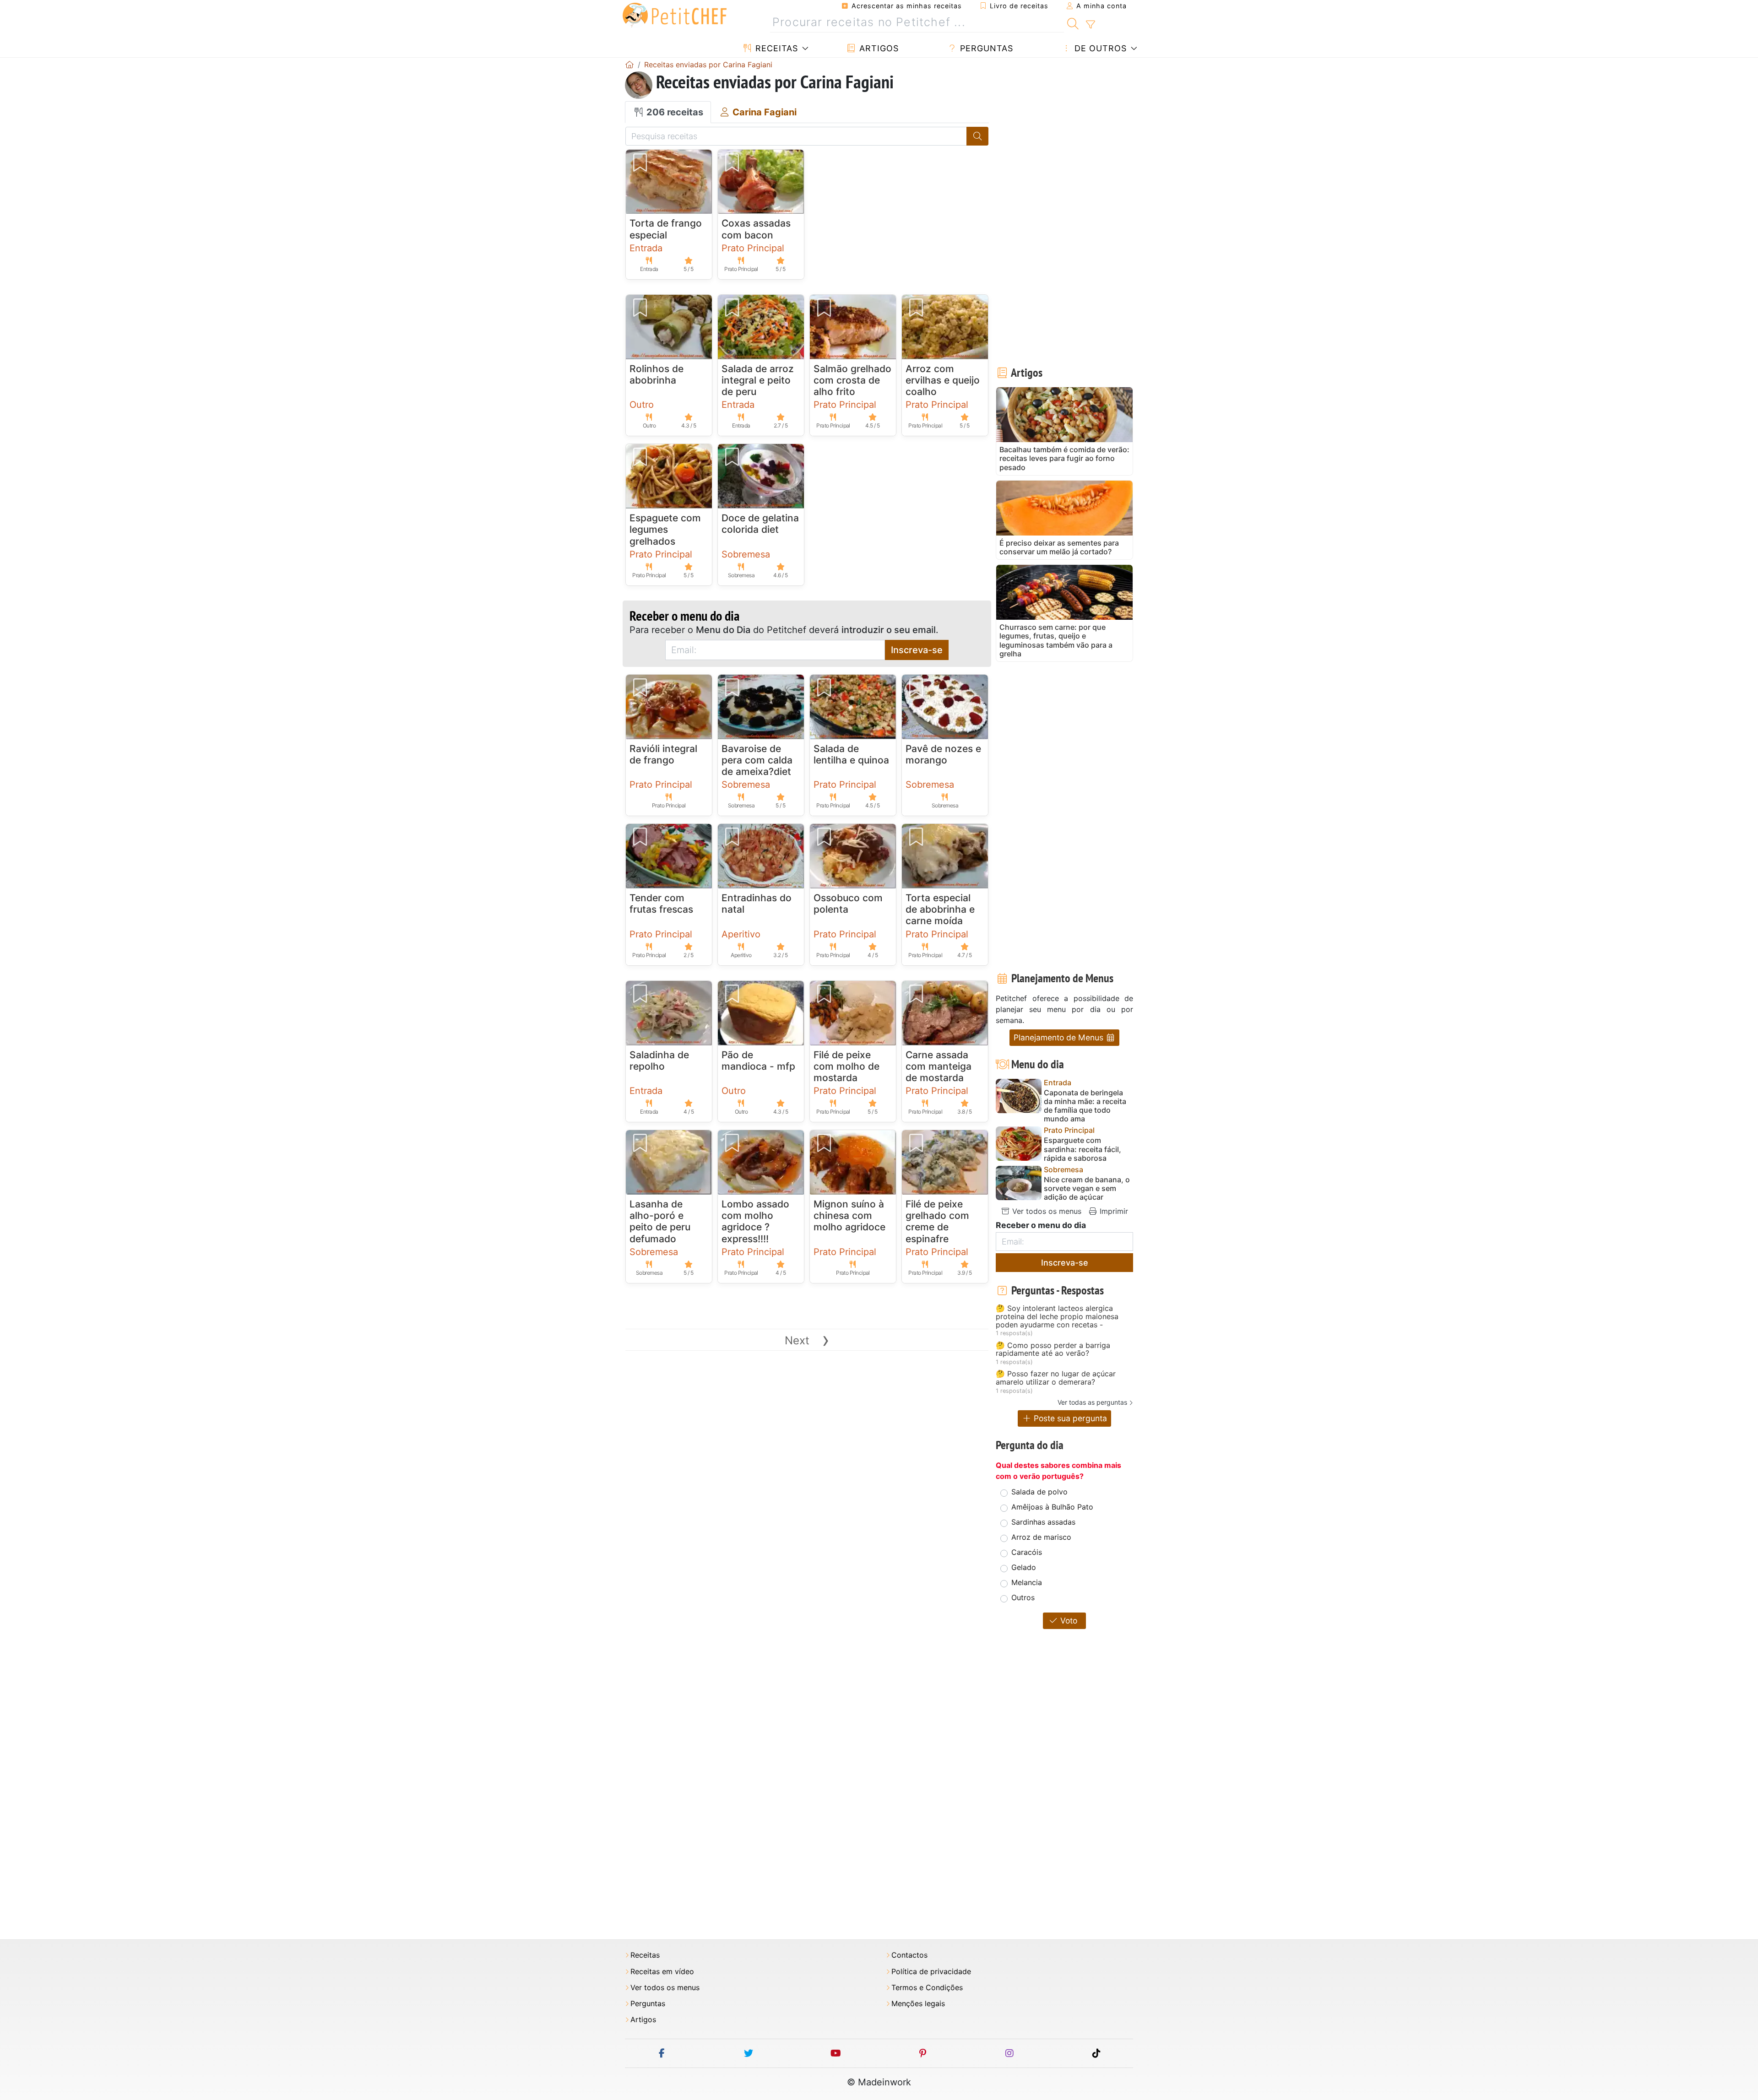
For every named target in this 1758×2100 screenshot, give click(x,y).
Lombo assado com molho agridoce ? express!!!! (755, 1221)
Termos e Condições (927, 1988)
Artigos (878, 48)
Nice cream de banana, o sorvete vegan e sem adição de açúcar (1087, 1188)
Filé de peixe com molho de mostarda (846, 1066)
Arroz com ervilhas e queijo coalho (943, 380)
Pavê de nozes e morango (943, 754)
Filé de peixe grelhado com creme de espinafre (937, 1221)
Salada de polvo (1039, 1492)
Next (807, 1340)
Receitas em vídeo (662, 1972)
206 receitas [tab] (674, 112)
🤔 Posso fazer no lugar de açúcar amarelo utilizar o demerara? (1056, 1378)
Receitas (775, 48)
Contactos (909, 1955)
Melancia (1027, 1582)
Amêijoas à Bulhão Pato (1052, 1507)
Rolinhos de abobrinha (657, 374)
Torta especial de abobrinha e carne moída (940, 909)
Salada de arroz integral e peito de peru (758, 380)
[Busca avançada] (1090, 25)
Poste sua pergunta (1069, 1418)
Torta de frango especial (666, 229)
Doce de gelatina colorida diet (760, 524)
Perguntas (985, 48)
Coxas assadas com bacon (756, 229)
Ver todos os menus (1046, 1211)
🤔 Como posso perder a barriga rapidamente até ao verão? (1053, 1350)
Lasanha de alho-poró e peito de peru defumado (660, 1221)
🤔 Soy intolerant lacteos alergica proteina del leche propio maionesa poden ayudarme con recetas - (1057, 1317)
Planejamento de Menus (1060, 1037)
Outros (1023, 1597)
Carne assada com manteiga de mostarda (939, 1066)
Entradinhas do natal (757, 904)
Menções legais (918, 2004)
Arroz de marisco (1041, 1537)
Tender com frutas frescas (661, 904)
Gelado (1024, 1567)
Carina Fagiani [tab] (763, 112)
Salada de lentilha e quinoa (851, 754)
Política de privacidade (931, 1972)
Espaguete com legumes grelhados (665, 529)
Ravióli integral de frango (663, 754)
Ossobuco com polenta (848, 904)
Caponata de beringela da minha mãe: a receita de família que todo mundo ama (1085, 1106)
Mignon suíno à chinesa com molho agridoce (849, 1215)
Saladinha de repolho (659, 1061)
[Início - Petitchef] (629, 65)
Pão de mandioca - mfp (758, 1061)
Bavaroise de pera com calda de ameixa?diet (757, 760)
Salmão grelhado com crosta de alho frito (852, 380)
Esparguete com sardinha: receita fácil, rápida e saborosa (1082, 1149)
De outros (1099, 48)
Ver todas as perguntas (1092, 1402)
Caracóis (1027, 1552)
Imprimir (1113, 1211)
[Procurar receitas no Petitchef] (1073, 22)
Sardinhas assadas (1043, 1522)
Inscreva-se (917, 650)
